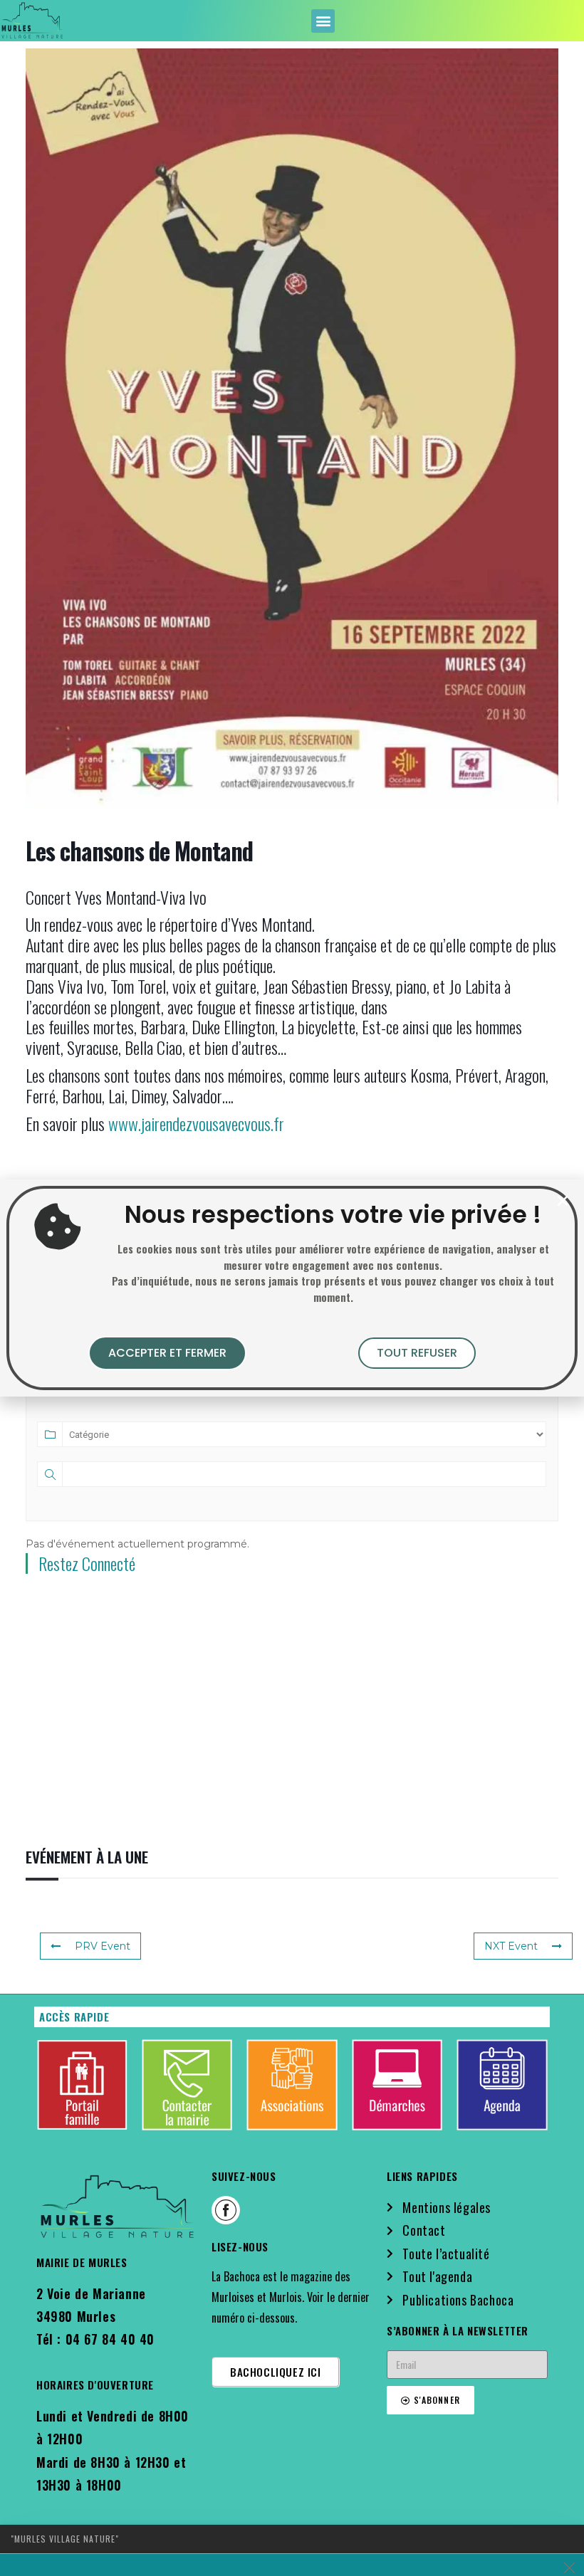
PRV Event (103, 1946)
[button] (323, 21)
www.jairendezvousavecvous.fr (196, 1123)
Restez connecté (87, 1563)
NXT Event (511, 1946)
